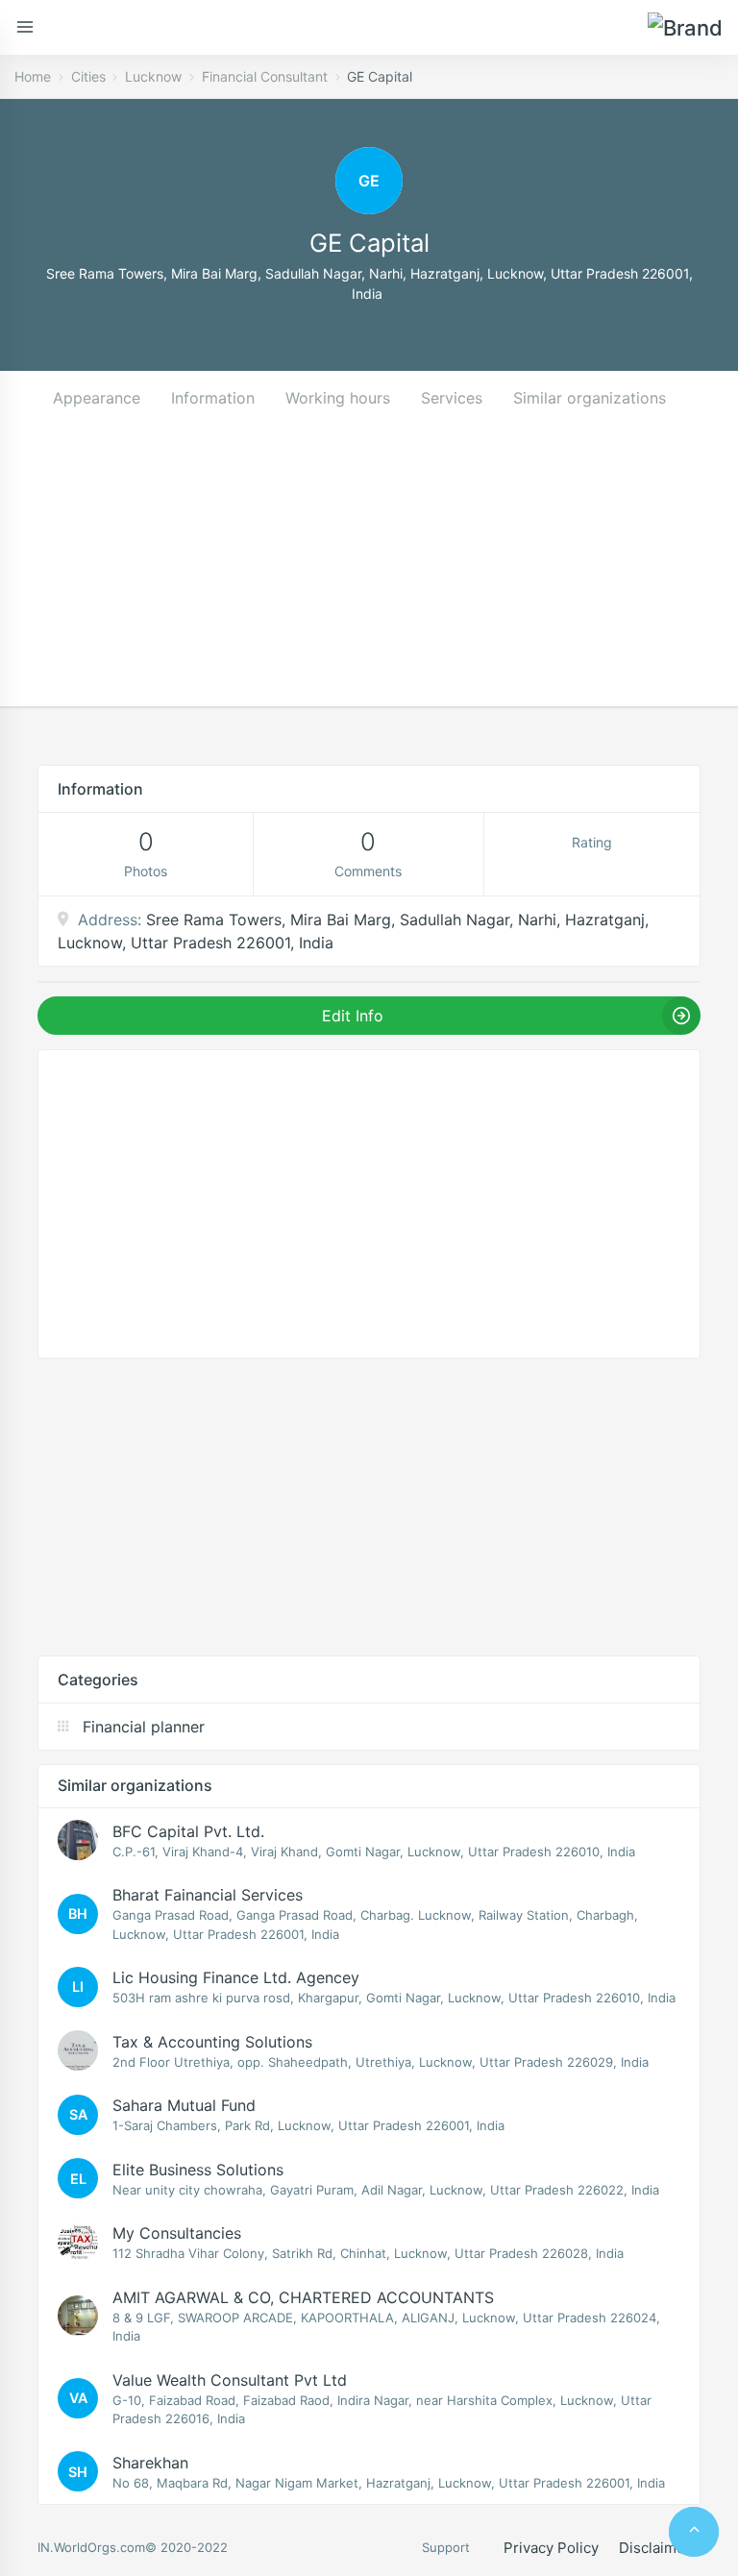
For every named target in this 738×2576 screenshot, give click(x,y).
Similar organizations (590, 398)
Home (33, 76)
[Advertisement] (369, 572)
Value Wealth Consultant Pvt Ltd (230, 2380)
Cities (88, 76)
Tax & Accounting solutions (212, 2042)
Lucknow (153, 76)
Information (213, 398)
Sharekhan (150, 2463)
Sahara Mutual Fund (184, 2105)
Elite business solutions (198, 2170)
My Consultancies (177, 2233)
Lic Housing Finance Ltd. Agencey (236, 1977)
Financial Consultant (265, 76)
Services (452, 398)
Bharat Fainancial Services (208, 1895)
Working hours (338, 398)
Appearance (97, 398)
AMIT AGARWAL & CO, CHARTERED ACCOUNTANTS (303, 2297)
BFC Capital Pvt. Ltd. (188, 1831)
